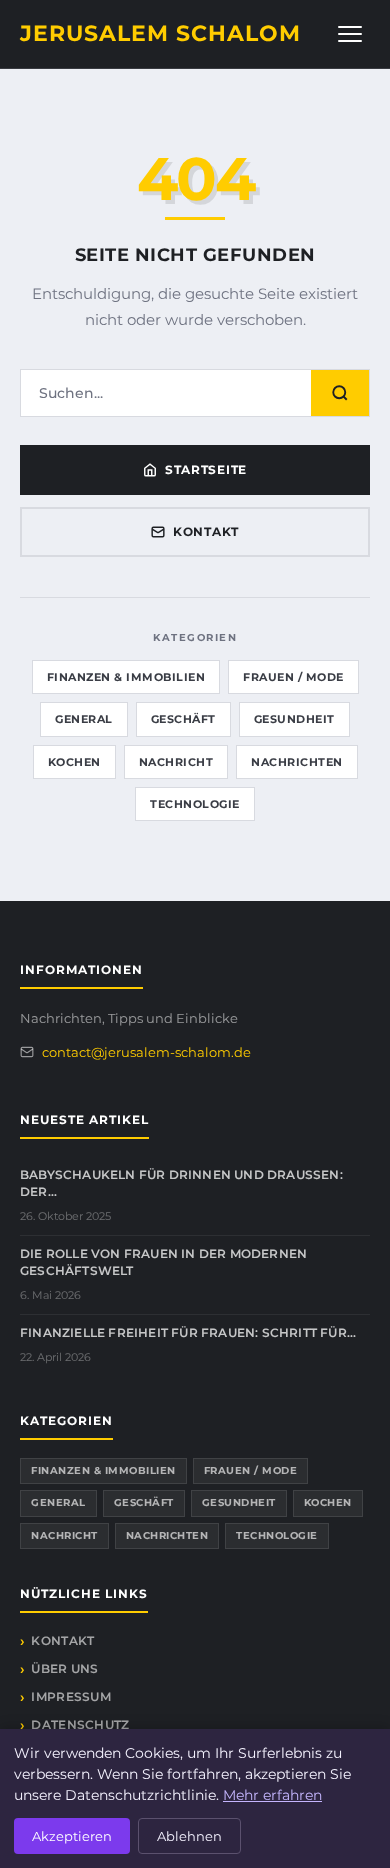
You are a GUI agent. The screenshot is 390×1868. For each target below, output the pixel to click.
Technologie (195, 804)
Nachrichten (297, 762)
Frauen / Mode (293, 677)
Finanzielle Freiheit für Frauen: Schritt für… (188, 1332)
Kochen (74, 762)
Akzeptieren (72, 1836)
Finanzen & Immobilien (126, 677)
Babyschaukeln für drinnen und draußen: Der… (181, 1183)
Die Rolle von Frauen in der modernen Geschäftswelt (163, 1262)
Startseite (206, 469)
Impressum (71, 1696)
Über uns (64, 1668)
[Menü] (350, 34)
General (84, 719)
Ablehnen (189, 1836)
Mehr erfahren (272, 1795)
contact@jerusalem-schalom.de (146, 1052)
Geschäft (183, 719)
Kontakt (206, 531)
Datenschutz (80, 1724)
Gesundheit (294, 719)
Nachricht (176, 762)
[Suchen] (340, 393)
